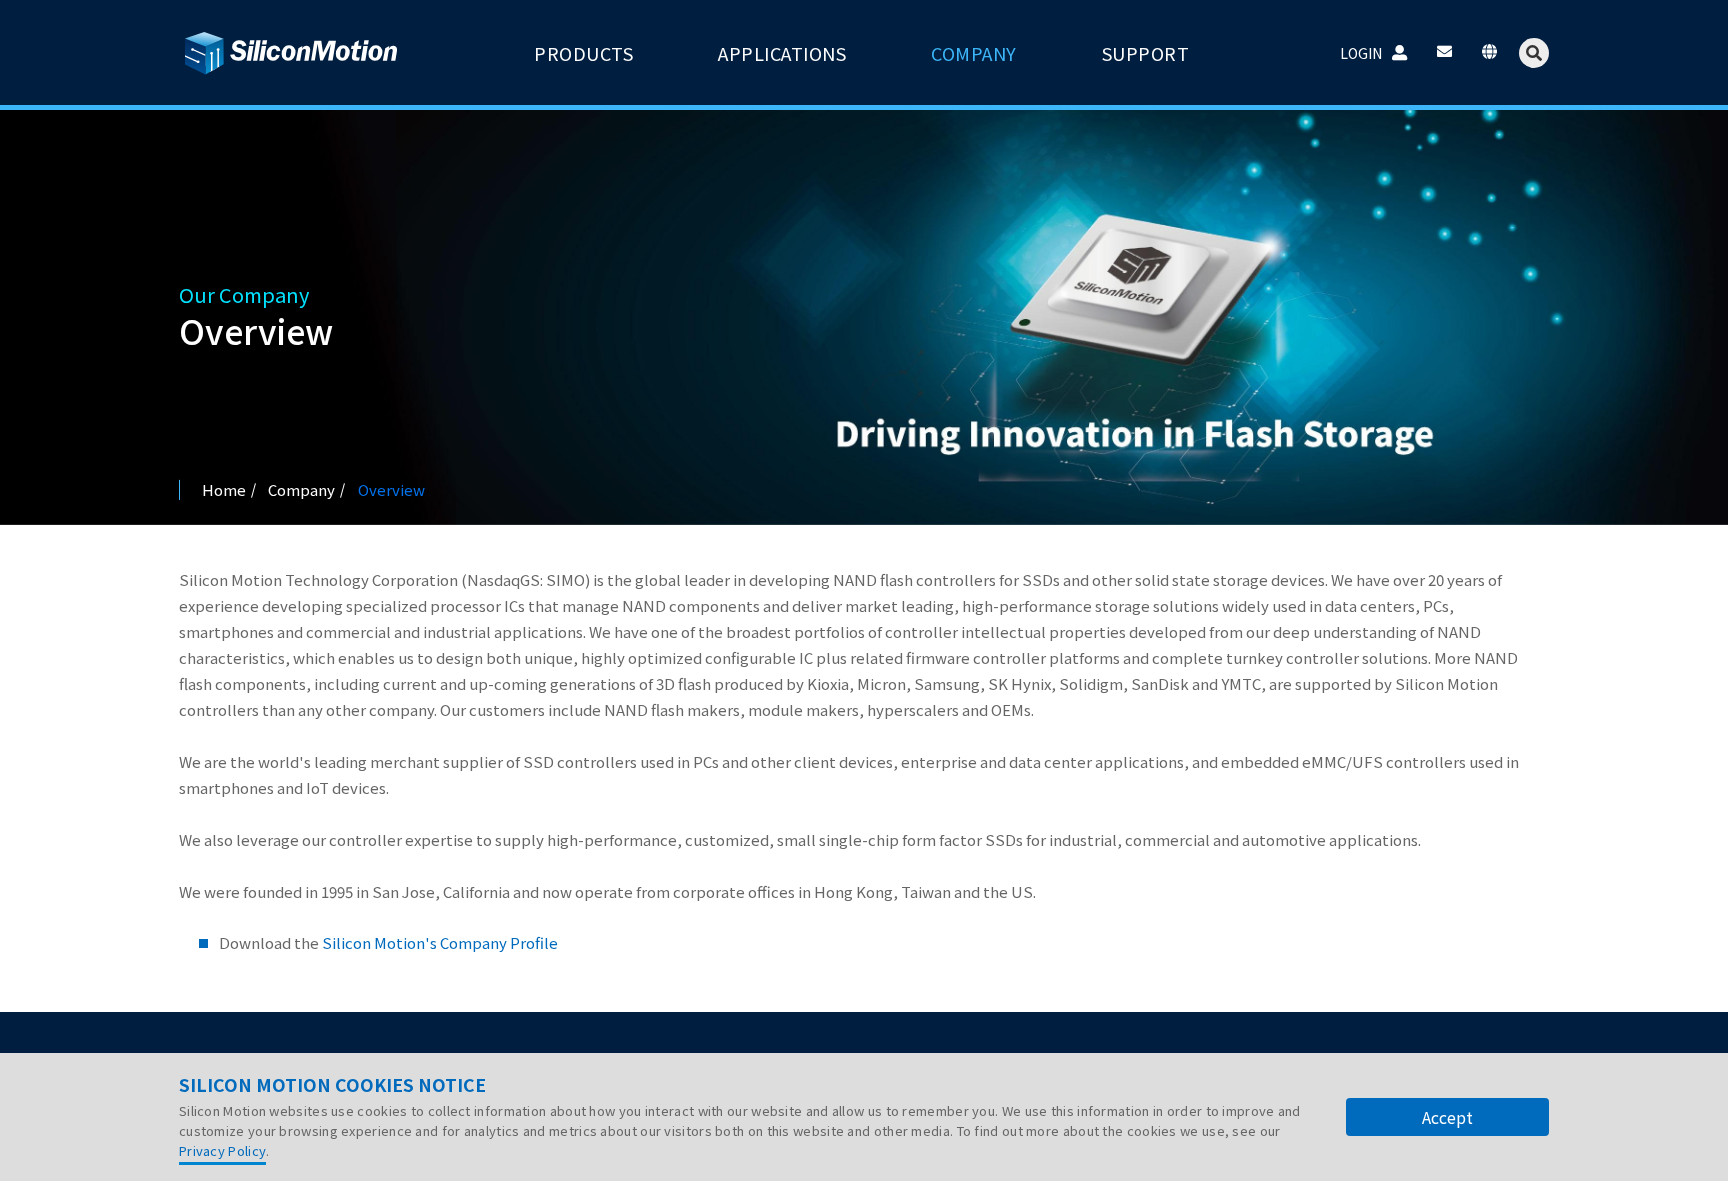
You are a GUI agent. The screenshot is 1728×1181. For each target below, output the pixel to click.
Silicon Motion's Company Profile (440, 942)
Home (224, 489)
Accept (1447, 1117)
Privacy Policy (222, 1150)
